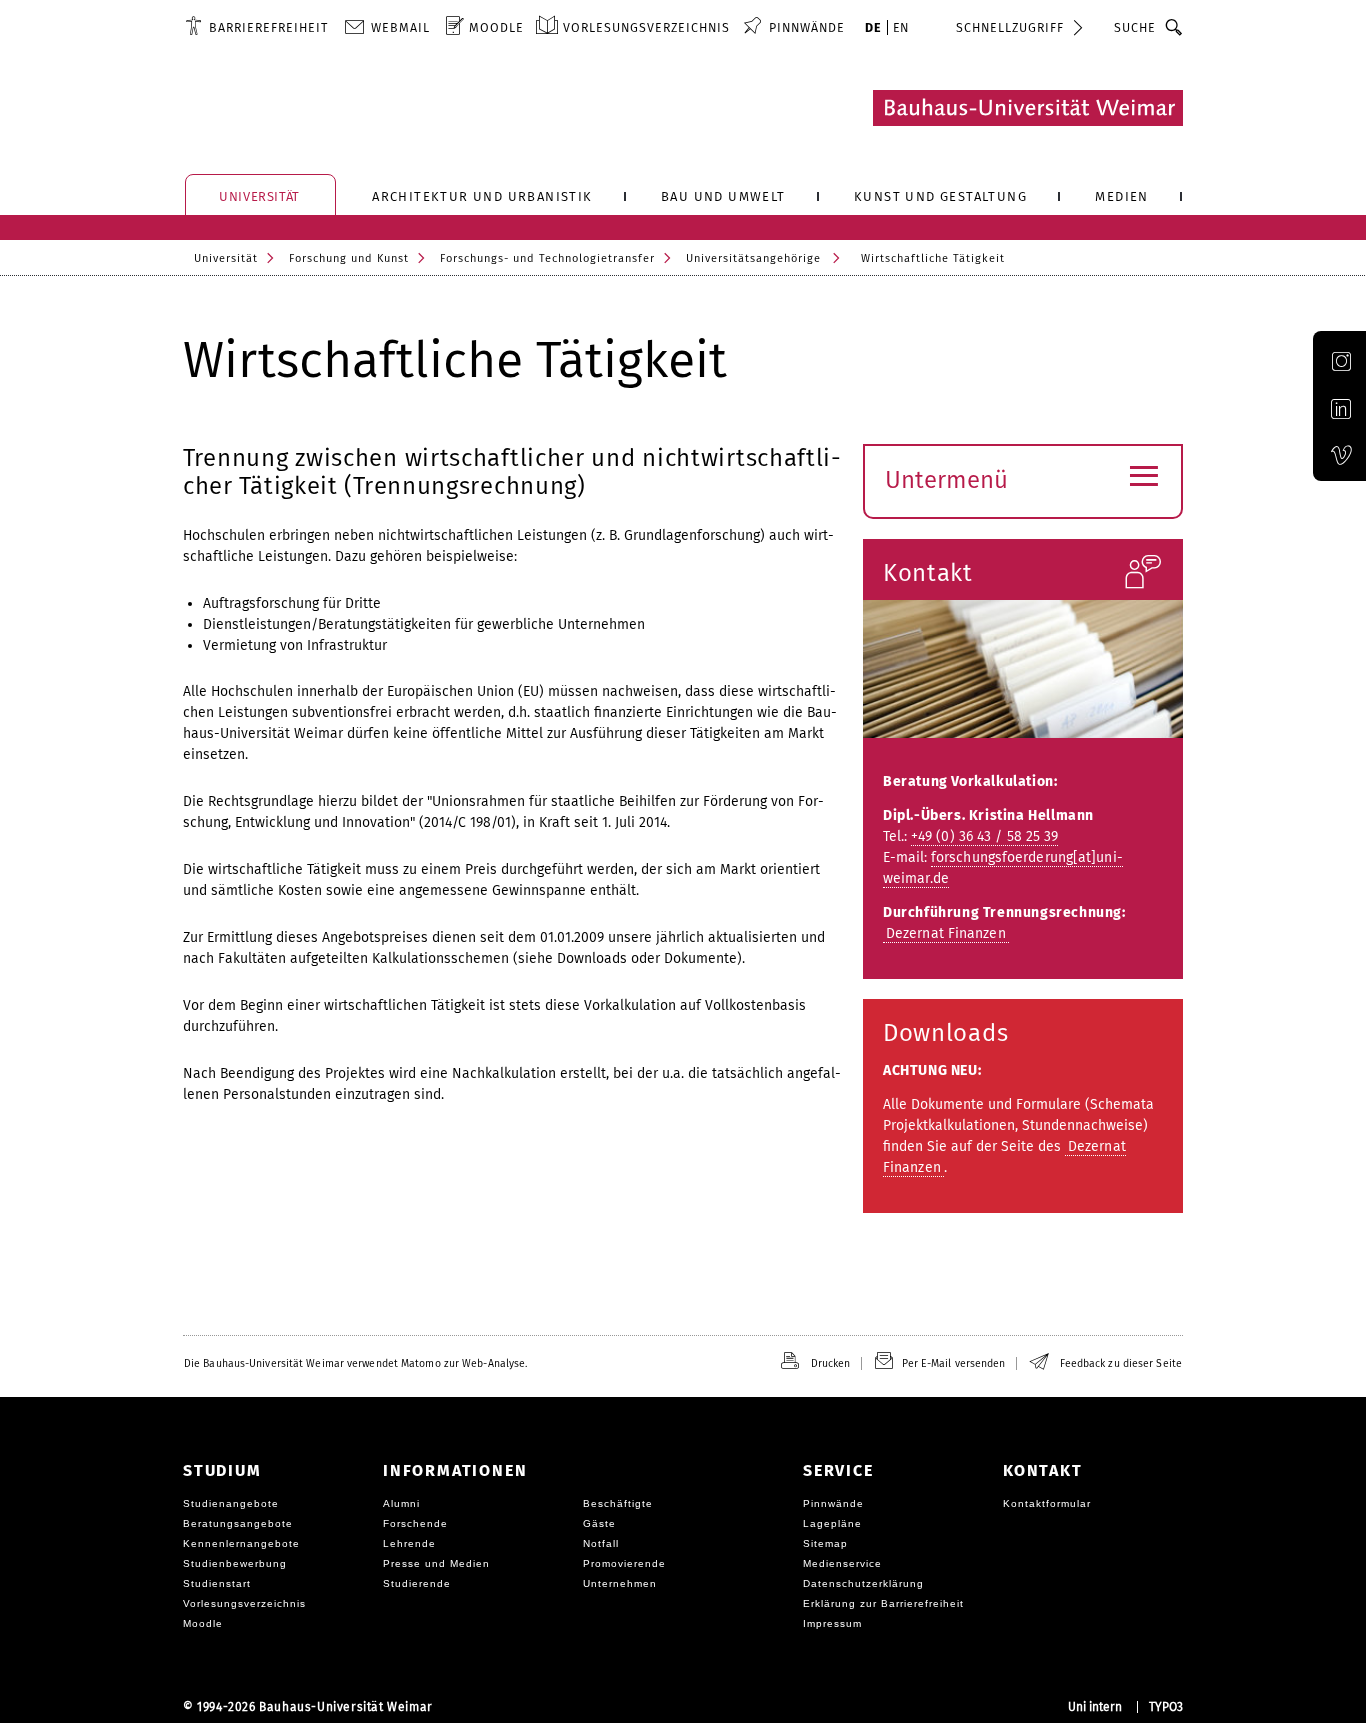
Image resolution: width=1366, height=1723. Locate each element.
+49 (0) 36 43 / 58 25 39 (984, 836)
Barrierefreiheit (268, 27)
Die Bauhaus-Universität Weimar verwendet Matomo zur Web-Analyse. (355, 1363)
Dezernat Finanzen (946, 933)
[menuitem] (256, 27)
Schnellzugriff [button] (1010, 27)
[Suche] (1174, 27)
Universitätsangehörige (753, 258)
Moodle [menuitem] (496, 27)
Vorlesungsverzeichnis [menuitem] (646, 27)
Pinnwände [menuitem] (807, 27)
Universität (226, 258)
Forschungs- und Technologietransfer (547, 258)
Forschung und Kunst (349, 258)
